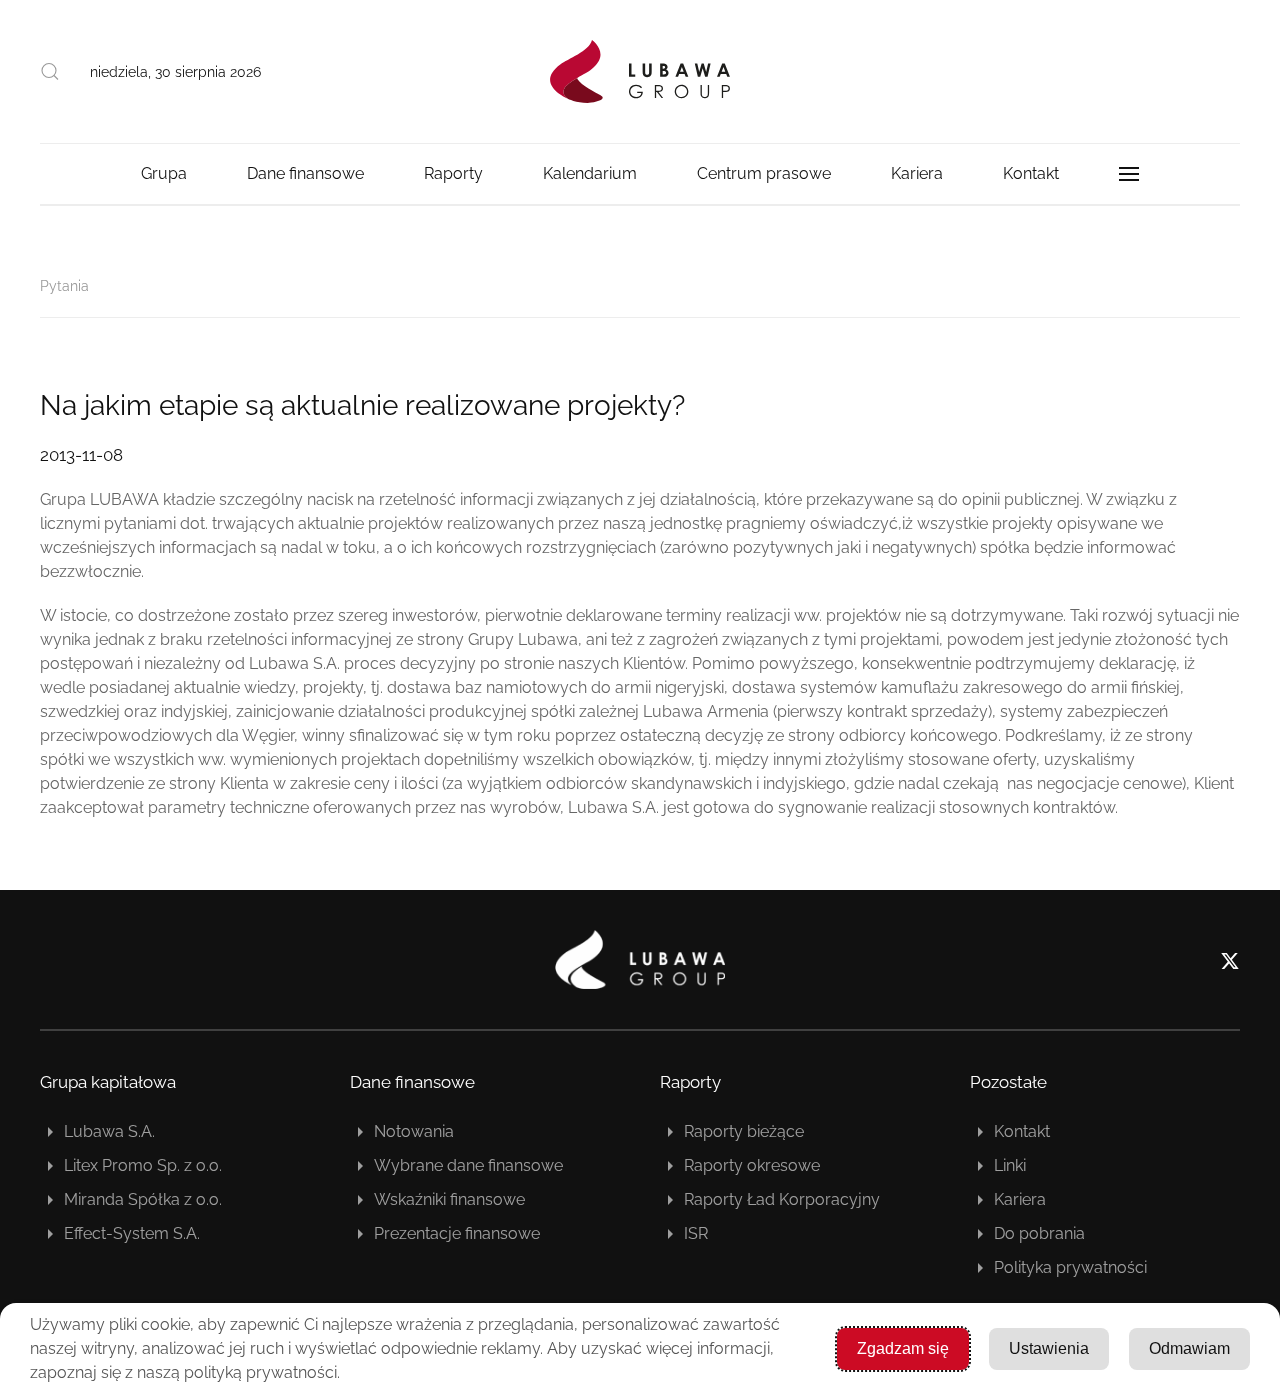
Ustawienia (1049, 1348)
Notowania (414, 1131)
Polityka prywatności (1070, 1267)
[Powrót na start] (640, 71)
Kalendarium (590, 173)
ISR (696, 1233)
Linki (1010, 1165)
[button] (50, 72)
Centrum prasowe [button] (764, 173)
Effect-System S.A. (132, 1233)
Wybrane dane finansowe (468, 1165)
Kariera (1020, 1199)
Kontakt (1031, 173)
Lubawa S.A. (109, 1131)
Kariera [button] (917, 173)
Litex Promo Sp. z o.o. (143, 1165)
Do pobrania (1039, 1233)
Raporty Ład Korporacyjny (782, 1199)
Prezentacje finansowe (457, 1233)
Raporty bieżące (744, 1131)
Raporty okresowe (752, 1165)
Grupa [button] (164, 173)
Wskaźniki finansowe (449, 1199)
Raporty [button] (453, 173)
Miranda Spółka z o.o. (143, 1199)
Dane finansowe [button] (305, 173)
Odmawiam (1189, 1348)
